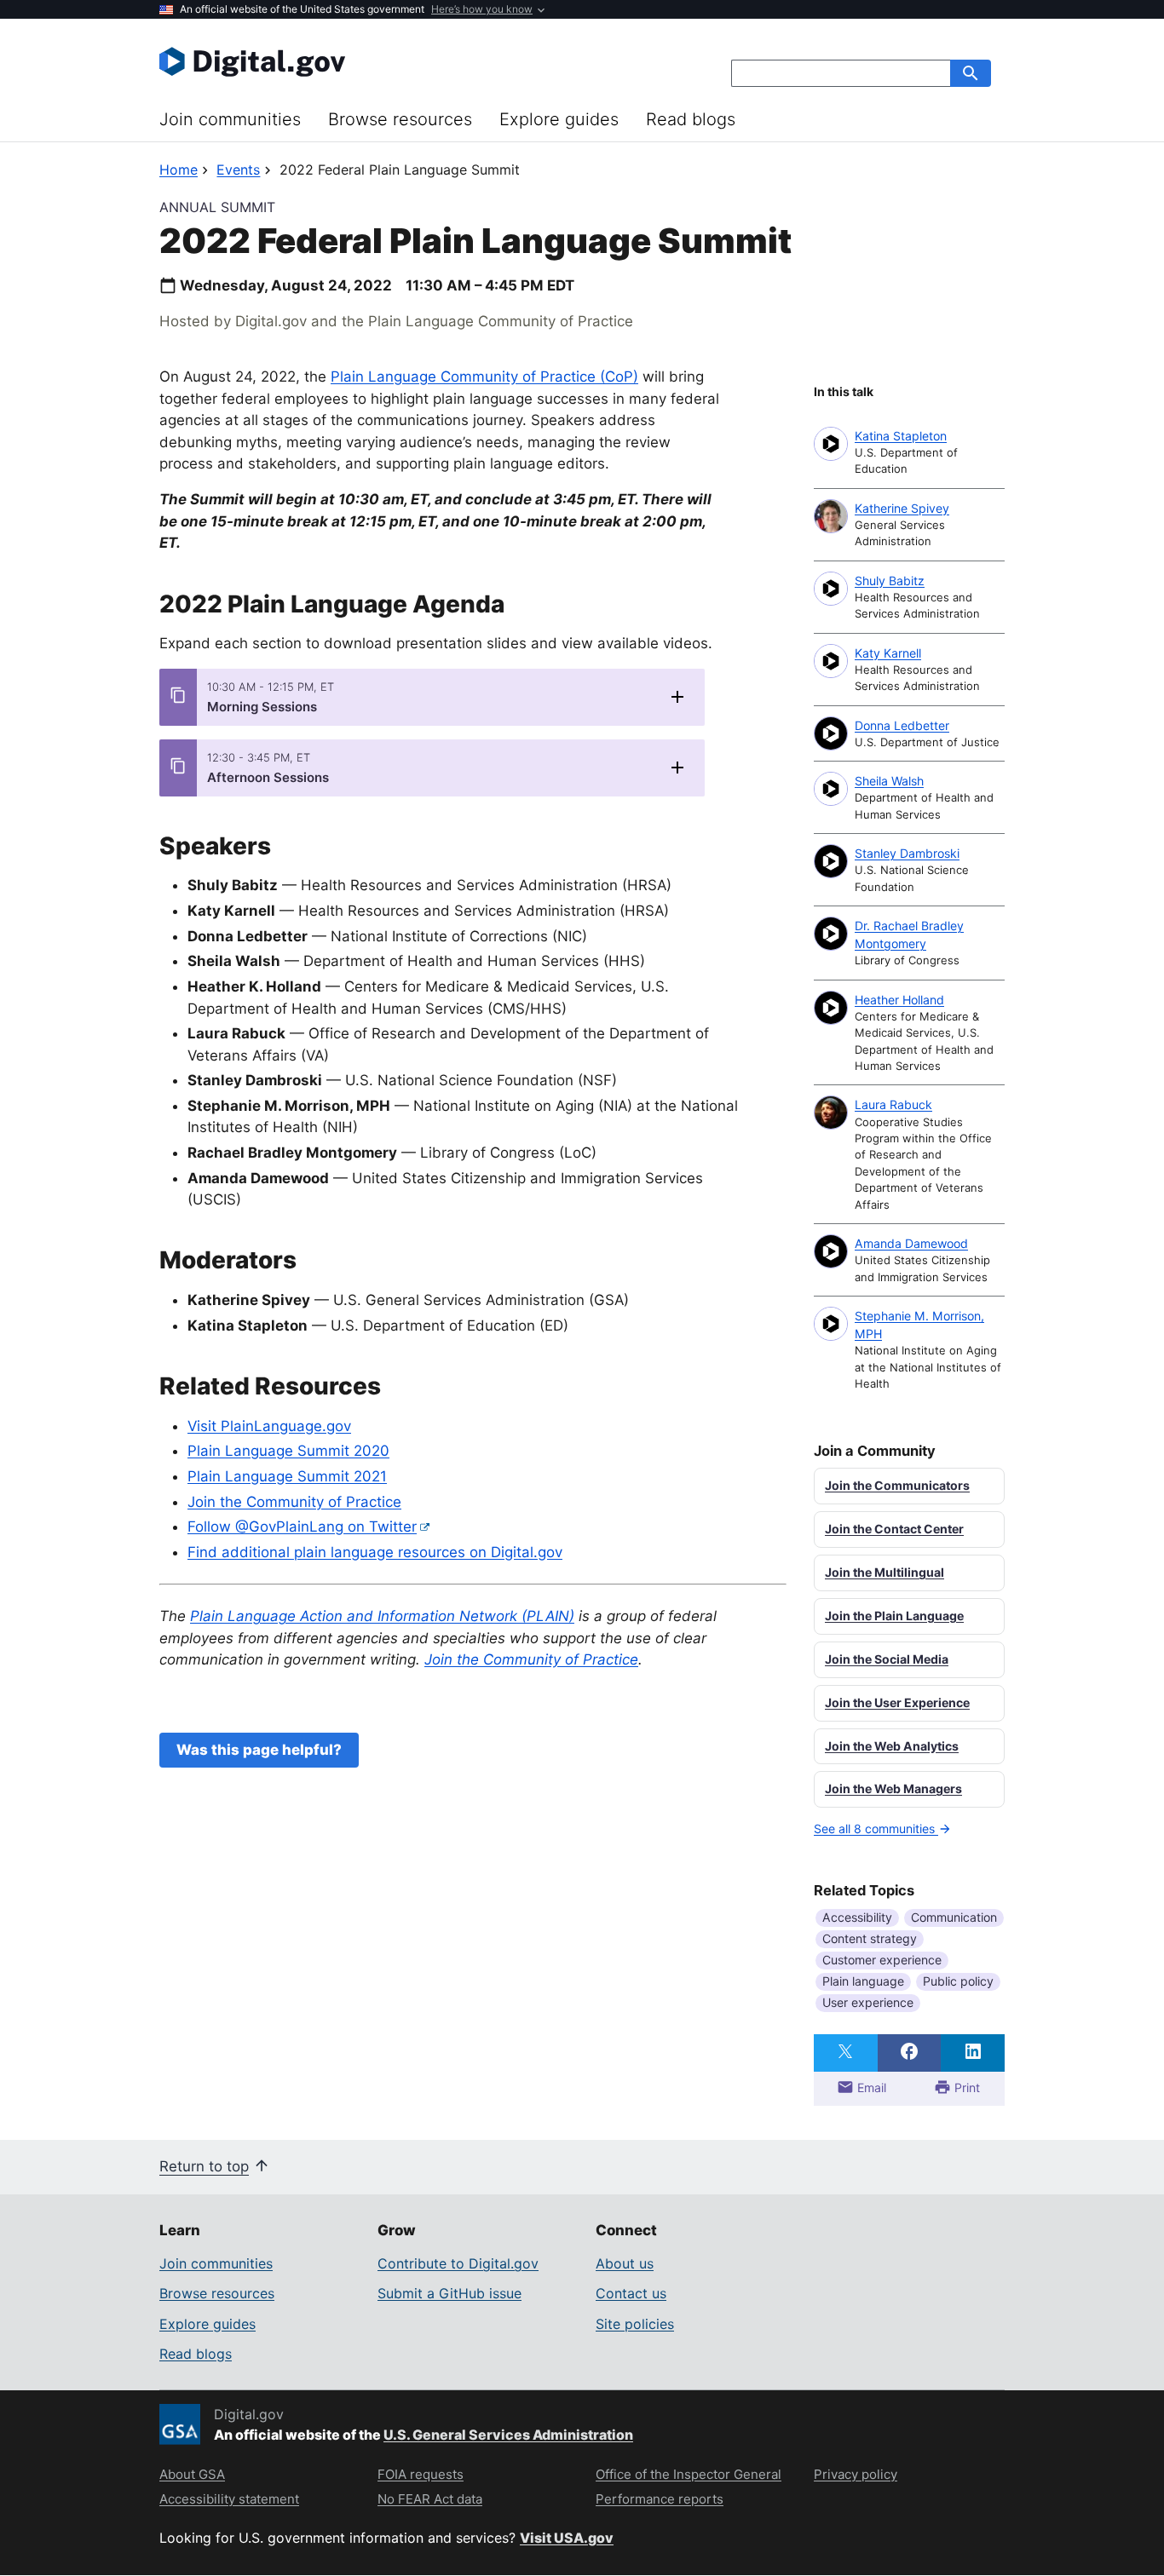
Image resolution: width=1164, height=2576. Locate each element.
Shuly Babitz (890, 581)
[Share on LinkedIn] (973, 2053)
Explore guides (559, 119)
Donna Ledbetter (902, 725)
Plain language (863, 1981)
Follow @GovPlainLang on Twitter (302, 1527)
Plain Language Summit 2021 (287, 1476)
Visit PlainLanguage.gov (269, 1426)
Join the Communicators (897, 1485)
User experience (868, 2002)
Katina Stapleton (901, 436)
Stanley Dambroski (907, 853)
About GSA (192, 2474)
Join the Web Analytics (892, 1746)
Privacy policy (856, 2474)
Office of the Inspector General (689, 2474)
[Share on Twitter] (846, 2053)
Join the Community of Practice (294, 1502)
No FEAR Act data (430, 2499)
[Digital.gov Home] (371, 61)
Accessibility (857, 1917)
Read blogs (691, 119)
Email (870, 2087)
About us (625, 2263)
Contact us (631, 2293)
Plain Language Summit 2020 (288, 1451)
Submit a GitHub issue (449, 2293)
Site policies (635, 2324)
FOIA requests (421, 2474)
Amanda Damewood (911, 1243)
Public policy (958, 1981)
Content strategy (870, 1938)
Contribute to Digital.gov (458, 2263)
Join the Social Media (887, 1659)
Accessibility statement (229, 2499)
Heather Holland (899, 1000)
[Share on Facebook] (910, 2053)
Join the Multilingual (885, 1572)
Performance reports (660, 2499)
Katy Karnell (888, 653)
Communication (954, 1917)
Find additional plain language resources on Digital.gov (375, 1552)
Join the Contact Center (894, 1529)
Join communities (230, 119)
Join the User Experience (897, 1702)
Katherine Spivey (902, 508)
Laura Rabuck (893, 1104)
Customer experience (882, 1960)
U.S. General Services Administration (508, 2435)
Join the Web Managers (893, 1788)
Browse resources (400, 119)
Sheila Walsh (889, 781)
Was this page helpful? (259, 1750)
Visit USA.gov (567, 2538)
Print (965, 2087)
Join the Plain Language (894, 1616)
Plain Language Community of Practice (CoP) (484, 377)
